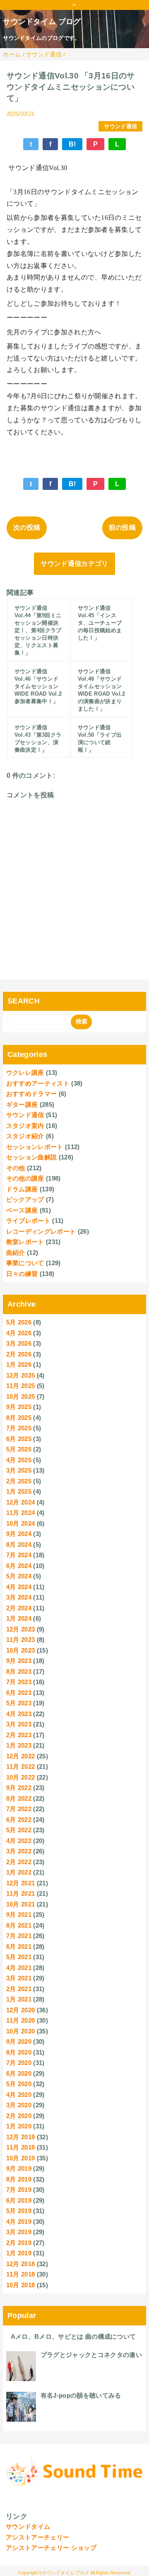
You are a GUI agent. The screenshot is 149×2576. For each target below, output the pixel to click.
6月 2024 (19, 1566)
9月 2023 (19, 1661)
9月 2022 (19, 1788)
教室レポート (25, 1242)
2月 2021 (19, 1989)
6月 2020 (19, 2073)
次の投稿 (27, 527)
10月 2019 (21, 2158)
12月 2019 (21, 2137)
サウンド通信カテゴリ (74, 564)
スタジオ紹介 (25, 1136)
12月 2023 (21, 1629)
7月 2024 (19, 1555)
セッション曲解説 (32, 1157)
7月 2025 (19, 1428)
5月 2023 (19, 1703)
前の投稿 (122, 527)
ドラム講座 (22, 1189)
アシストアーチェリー (37, 2537)
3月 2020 (19, 2105)
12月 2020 (21, 2010)
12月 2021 (21, 1883)
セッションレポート (35, 1147)
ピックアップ (25, 1199)
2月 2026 (19, 1354)
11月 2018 (21, 2274)
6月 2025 (19, 1439)
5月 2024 (19, 1576)
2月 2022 (19, 1862)
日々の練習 (22, 1274)
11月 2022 (21, 1766)
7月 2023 (19, 1682)
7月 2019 (19, 2190)
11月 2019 (21, 2147)
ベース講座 (22, 1210)
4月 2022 (19, 1841)
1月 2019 (19, 2253)
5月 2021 (19, 1957)
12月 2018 (21, 2264)
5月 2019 (19, 2211)
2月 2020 (19, 2116)
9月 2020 (19, 2042)
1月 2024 (19, 1618)
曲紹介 (16, 1253)
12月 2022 (21, 1756)
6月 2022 (19, 1820)
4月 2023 (19, 1714)
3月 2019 (19, 2232)
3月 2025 (19, 1470)
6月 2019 (19, 2200)
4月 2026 (19, 1333)
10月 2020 (21, 2031)
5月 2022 (19, 1830)
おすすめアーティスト (38, 1083)
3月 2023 (19, 1724)
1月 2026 (19, 1365)
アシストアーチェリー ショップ (51, 2548)
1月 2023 (19, 1745)
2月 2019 (19, 2243)
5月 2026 (19, 1322)
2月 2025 (19, 1481)
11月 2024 (21, 1513)
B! (72, 144)
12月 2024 (21, 1502)
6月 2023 (19, 1693)
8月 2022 (19, 1798)
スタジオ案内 (25, 1126)
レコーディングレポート (41, 1231)
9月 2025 (19, 1407)
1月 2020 (19, 2126)
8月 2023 (19, 1671)
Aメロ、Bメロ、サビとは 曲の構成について (73, 2336)
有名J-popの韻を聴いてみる (81, 2395)
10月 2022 (21, 1777)
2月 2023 (19, 1735)
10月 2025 (21, 1396)
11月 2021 (21, 1893)
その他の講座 (25, 1178)
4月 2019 (19, 2222)
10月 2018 (21, 2285)
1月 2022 (19, 1872)
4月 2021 (19, 1968)
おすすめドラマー (32, 1094)
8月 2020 (19, 2052)
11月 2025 (21, 1386)
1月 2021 (19, 1999)
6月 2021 (19, 1947)
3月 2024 (19, 1597)
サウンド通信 (120, 126)
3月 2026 (19, 1343)
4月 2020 (19, 2095)
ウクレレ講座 (25, 1073)
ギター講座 (22, 1104)
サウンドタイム (28, 2526)
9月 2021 (19, 1915)
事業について (25, 1263)
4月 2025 (19, 1460)
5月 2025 (19, 1449)
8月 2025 (19, 1418)
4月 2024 (19, 1587)
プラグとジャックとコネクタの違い (91, 2355)
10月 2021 (21, 1904)
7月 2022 (19, 1809)
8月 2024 (19, 1545)
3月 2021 (19, 1978)
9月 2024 (19, 1534)
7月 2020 (19, 2063)
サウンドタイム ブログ (42, 22)
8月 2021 (19, 1925)
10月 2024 (21, 1523)
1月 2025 (19, 1491)
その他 (16, 1168)
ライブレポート (28, 1221)
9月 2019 (19, 2168)
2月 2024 (19, 1608)
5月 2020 (19, 2084)
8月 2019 (19, 2179)
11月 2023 (21, 1640)
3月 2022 (19, 1851)
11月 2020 (21, 2020)
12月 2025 (21, 1375)
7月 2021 (19, 1936)
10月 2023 (21, 1650)
